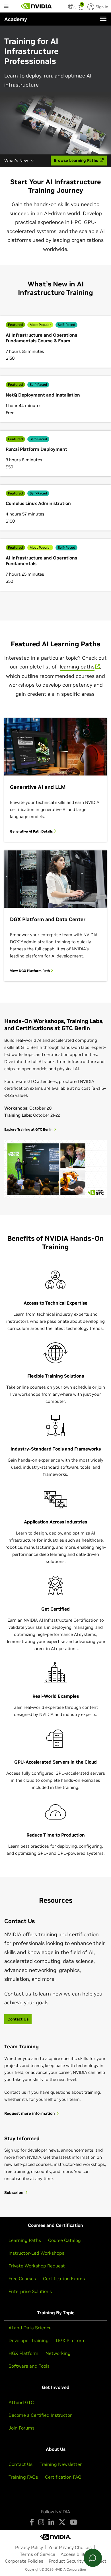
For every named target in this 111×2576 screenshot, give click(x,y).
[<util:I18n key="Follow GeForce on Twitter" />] (62, 2522)
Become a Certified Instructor (40, 2415)
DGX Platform (71, 2340)
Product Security (66, 2561)
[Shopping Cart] (81, 8)
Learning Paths (25, 2240)
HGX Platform (23, 2353)
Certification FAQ (63, 2477)
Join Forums (21, 2428)
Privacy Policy (29, 2547)
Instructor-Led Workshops (36, 2253)
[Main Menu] (6, 7)
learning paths (77, 667)
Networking (58, 2353)
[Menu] (103, 19)
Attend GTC (21, 2402)
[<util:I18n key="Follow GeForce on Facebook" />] (32, 2522)
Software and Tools (29, 2366)
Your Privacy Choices (70, 2547)
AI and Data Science (30, 2328)
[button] (71, 8)
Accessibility (74, 2554)
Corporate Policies (24, 2561)
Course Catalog (64, 2240)
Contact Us (20, 2464)
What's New (16, 161)
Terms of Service (38, 2554)
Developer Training (29, 2340)
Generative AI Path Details (32, 831)
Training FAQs (23, 2477)
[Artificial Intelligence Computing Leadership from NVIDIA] (36, 6)
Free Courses (22, 2279)
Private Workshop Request (37, 2266)
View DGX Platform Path (30, 971)
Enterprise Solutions (30, 2291)
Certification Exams (64, 2279)
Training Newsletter (61, 2464)
